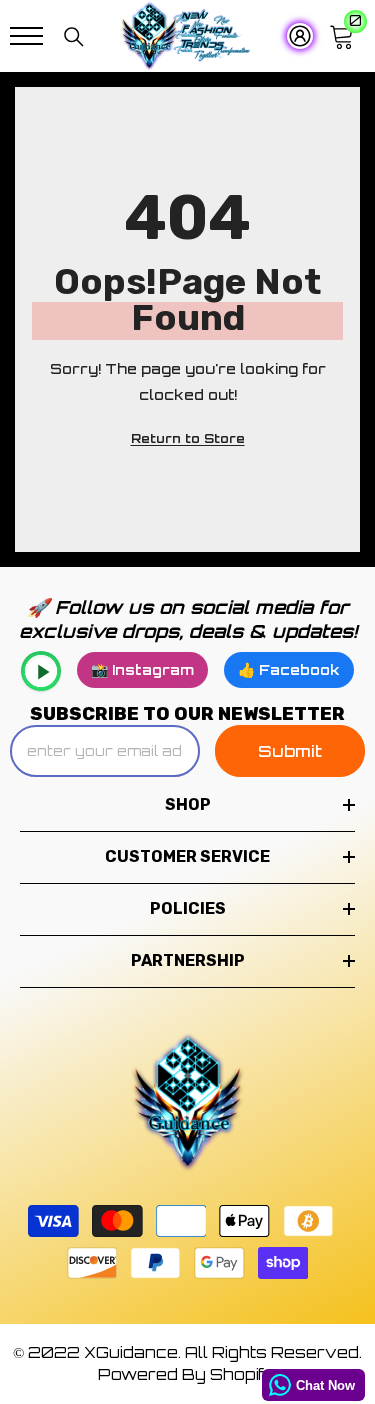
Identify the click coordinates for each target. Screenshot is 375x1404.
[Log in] (293, 36)
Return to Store (188, 438)
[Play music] (41, 671)
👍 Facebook (289, 669)
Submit (290, 751)
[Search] (74, 37)
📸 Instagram (142, 669)
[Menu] (26, 36)
